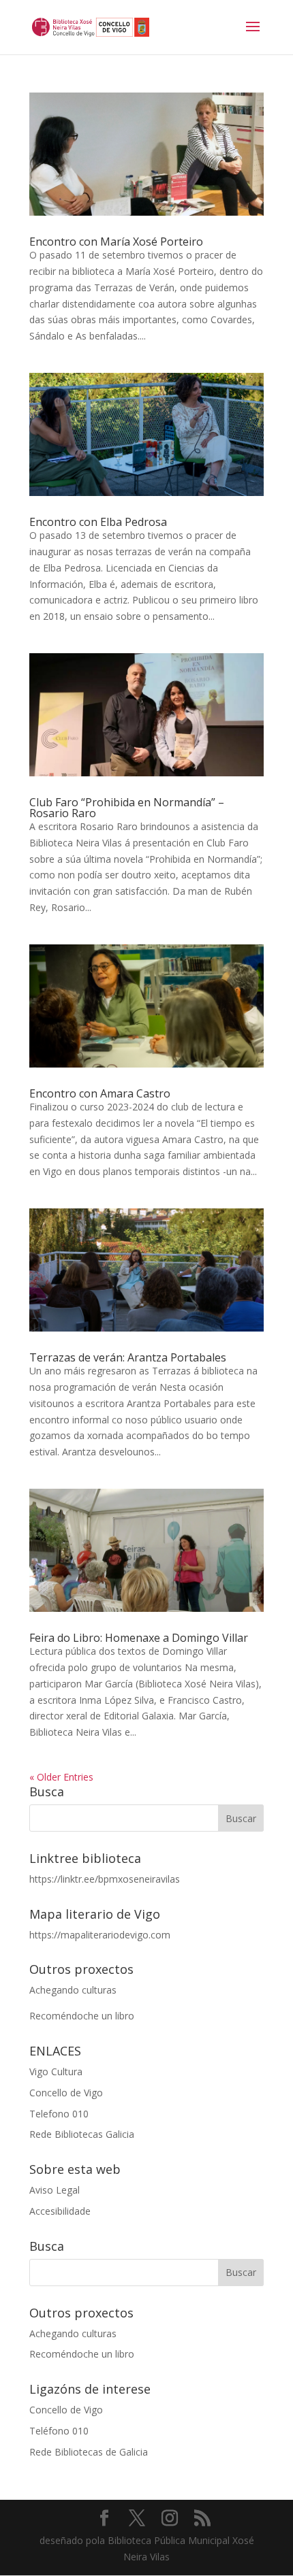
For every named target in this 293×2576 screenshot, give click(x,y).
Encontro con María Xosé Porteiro (116, 242)
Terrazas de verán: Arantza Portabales (128, 1357)
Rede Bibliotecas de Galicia (89, 2452)
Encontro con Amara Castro (100, 1093)
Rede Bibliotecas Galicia (82, 2134)
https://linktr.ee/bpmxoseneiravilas (105, 1879)
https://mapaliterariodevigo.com (100, 1935)
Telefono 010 (59, 2114)
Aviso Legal (55, 2190)
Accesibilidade (60, 2211)
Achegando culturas (73, 1990)
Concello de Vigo (66, 2093)
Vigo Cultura (56, 2071)
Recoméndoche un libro (82, 2016)
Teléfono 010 (59, 2431)
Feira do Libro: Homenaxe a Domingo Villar (139, 1638)
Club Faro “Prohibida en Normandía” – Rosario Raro (127, 808)
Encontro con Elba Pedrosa (98, 522)
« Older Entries (61, 1777)
